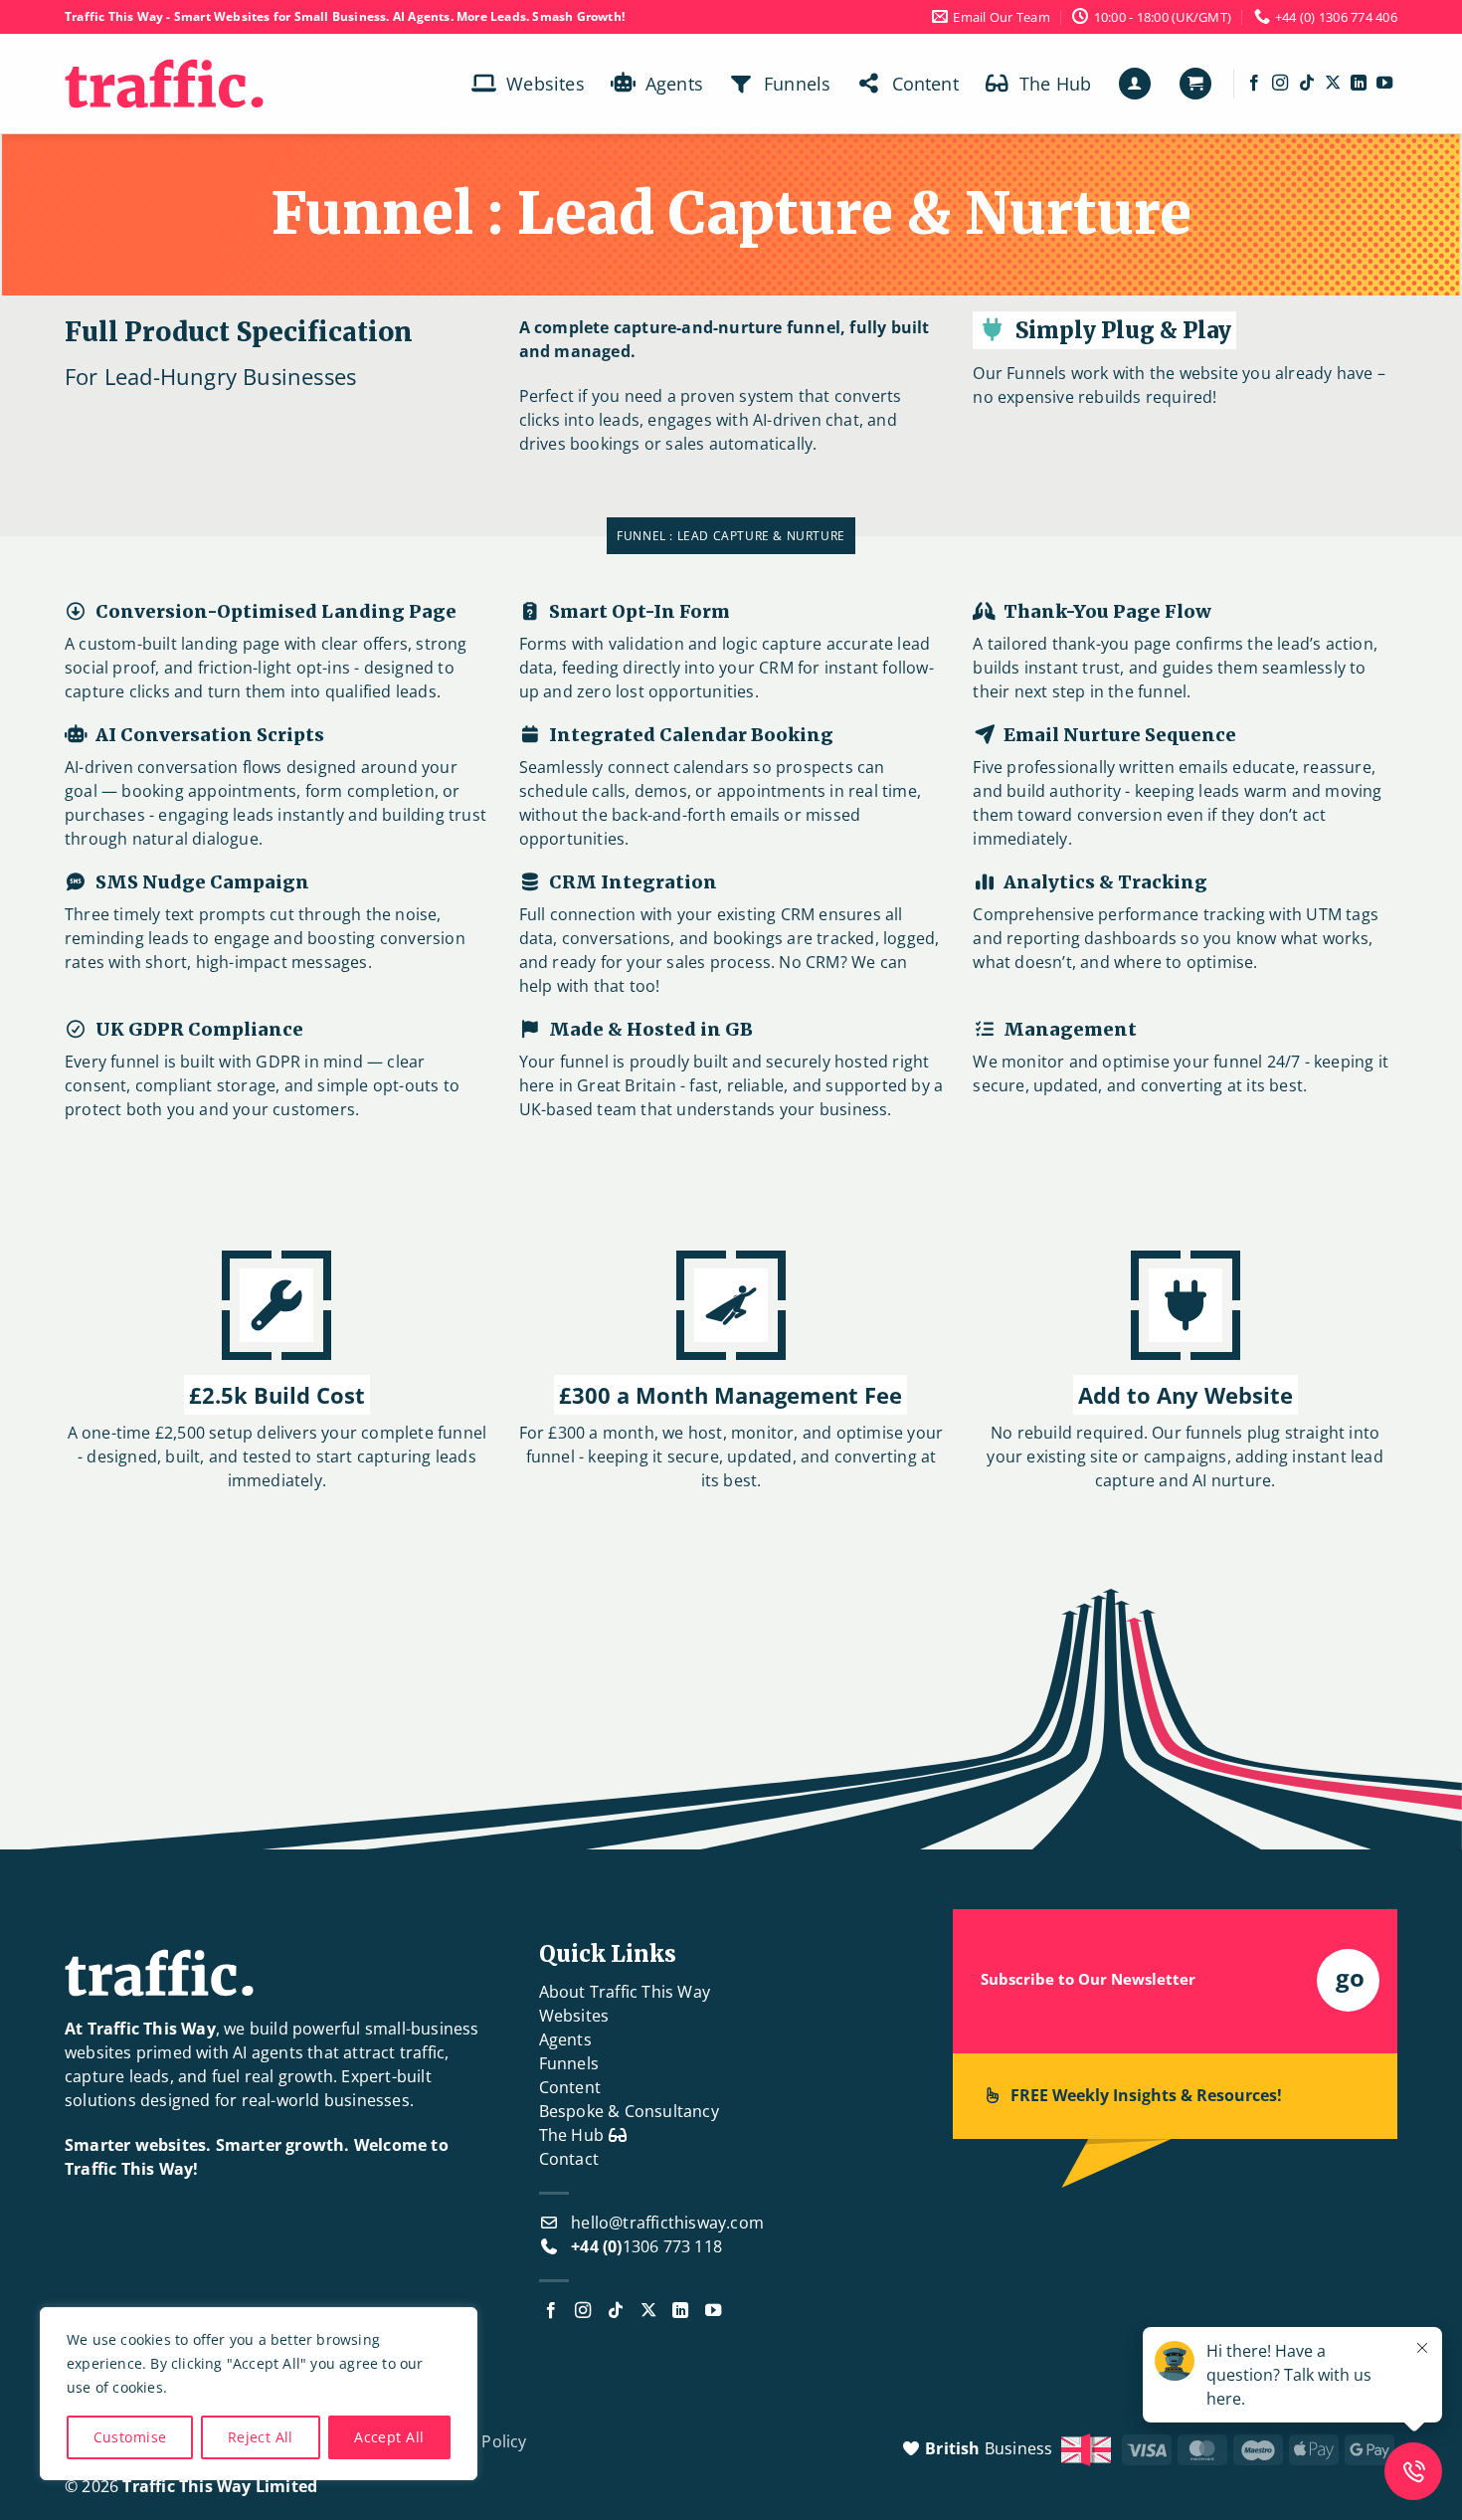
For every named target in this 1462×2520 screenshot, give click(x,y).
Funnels (797, 84)
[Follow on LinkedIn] (1359, 84)
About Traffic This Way (625, 1992)
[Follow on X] (1333, 84)
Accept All (389, 2437)
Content (925, 84)
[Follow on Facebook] (1254, 84)
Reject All (261, 2437)
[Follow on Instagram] (1280, 84)
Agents (674, 84)
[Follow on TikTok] (1307, 84)
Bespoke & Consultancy (629, 2111)
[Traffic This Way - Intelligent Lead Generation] (164, 84)
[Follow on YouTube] (1384, 84)
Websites (546, 84)
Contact (569, 2159)
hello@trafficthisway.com (667, 2223)
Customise (130, 2437)
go (1350, 1977)
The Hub (1055, 84)
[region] (259, 2394)
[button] (1135, 84)
